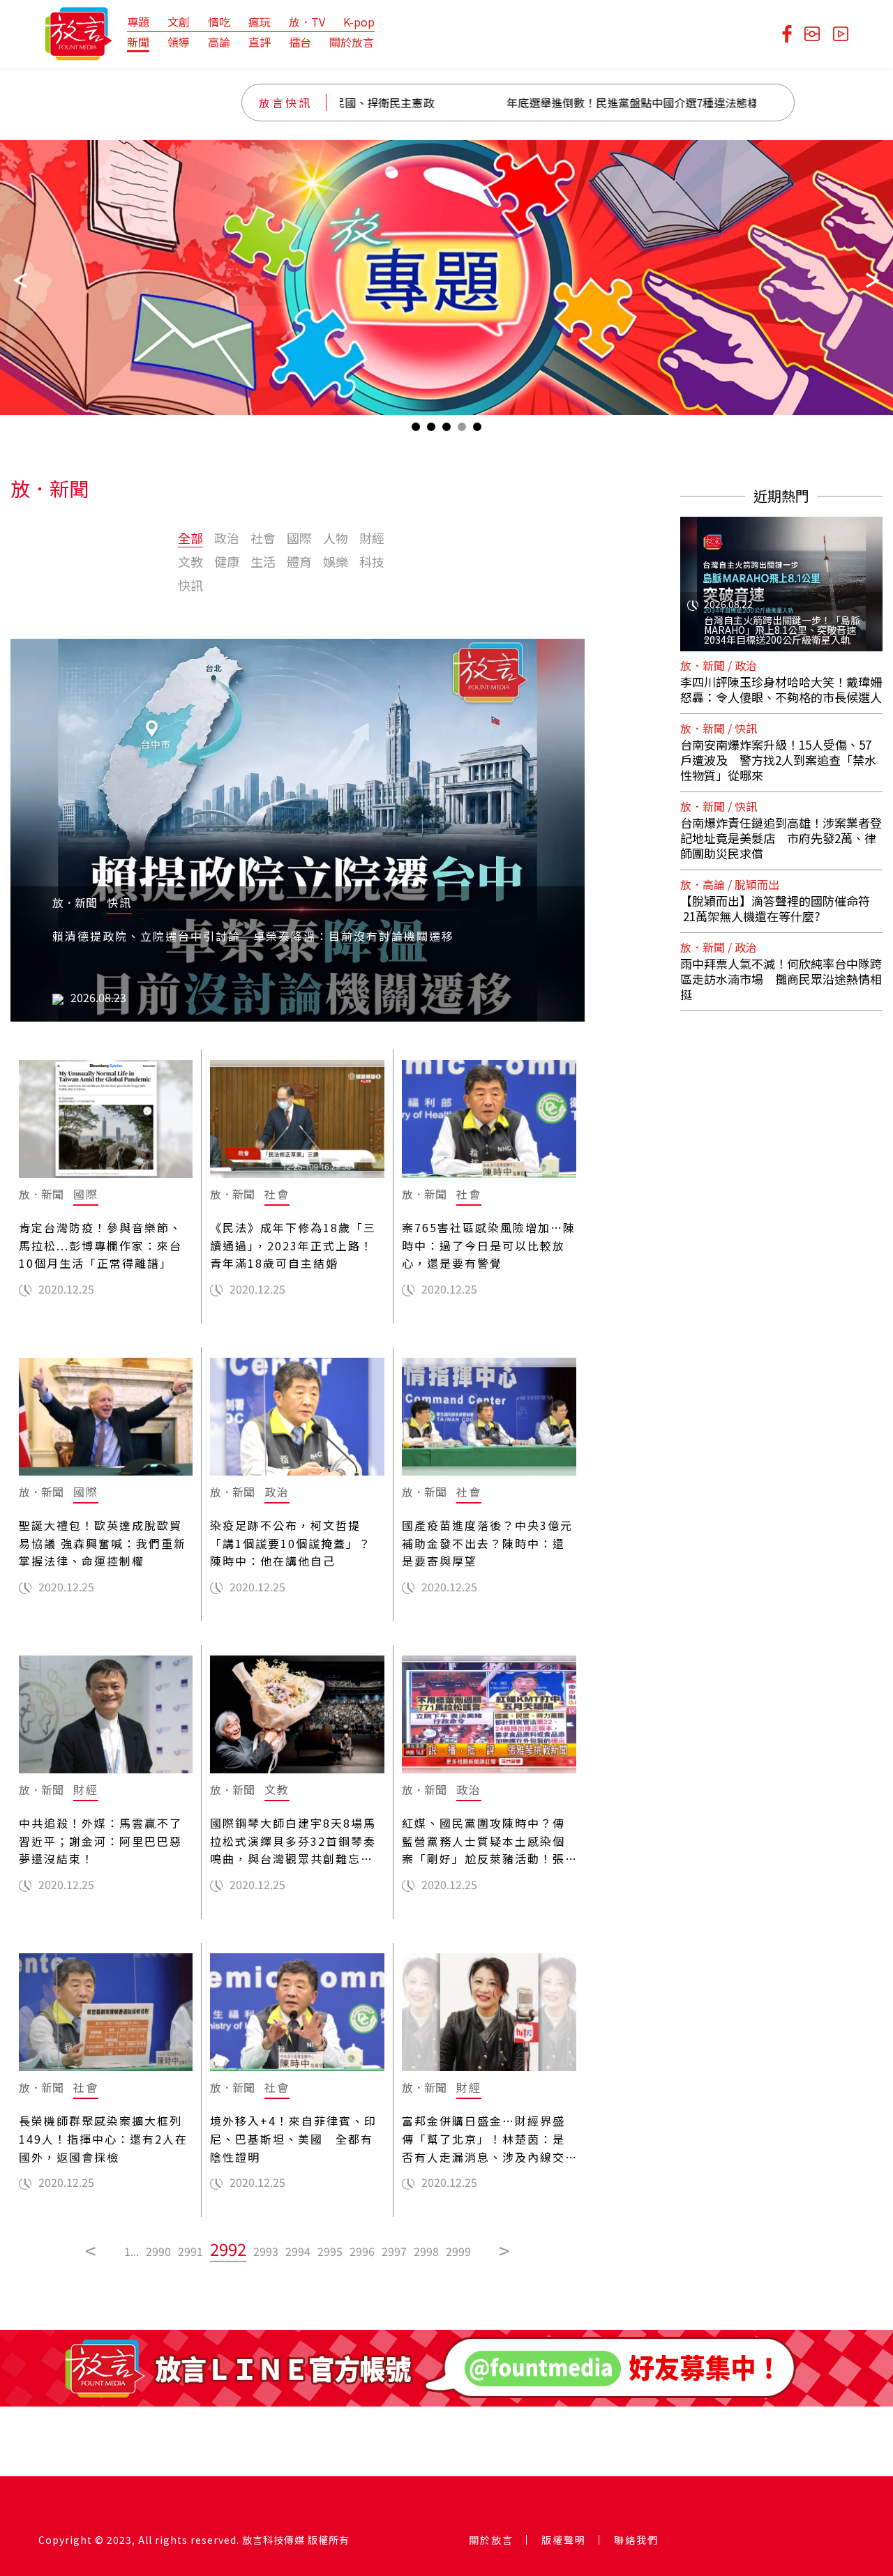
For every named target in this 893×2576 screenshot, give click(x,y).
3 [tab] (446, 430)
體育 (299, 561)
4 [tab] (462, 430)
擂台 (300, 42)
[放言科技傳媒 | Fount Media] (78, 32)
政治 (227, 538)
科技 (372, 561)
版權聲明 (564, 2540)
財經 (372, 538)
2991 (190, 2251)
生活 (263, 561)
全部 (190, 538)
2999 (458, 2251)
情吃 (219, 22)
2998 (426, 2251)
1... (132, 2251)
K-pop (359, 22)
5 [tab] (477, 430)
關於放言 (352, 42)
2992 (228, 2249)
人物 (336, 538)
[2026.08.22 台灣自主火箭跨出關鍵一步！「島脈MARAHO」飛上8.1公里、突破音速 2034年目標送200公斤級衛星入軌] (781, 575)
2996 (362, 2251)
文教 (190, 561)
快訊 (190, 585)
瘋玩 (260, 22)
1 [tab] (416, 430)
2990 (158, 2251)
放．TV (307, 22)
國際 (299, 538)
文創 (179, 22)
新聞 (138, 42)
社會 (263, 538)
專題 (138, 22)
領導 (179, 42)
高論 (219, 42)
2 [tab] (431, 430)
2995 (330, 2251)
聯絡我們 (636, 2540)
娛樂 (336, 561)
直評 (260, 42)
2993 (266, 2251)
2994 (298, 2251)
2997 (394, 2251)
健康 (227, 561)
